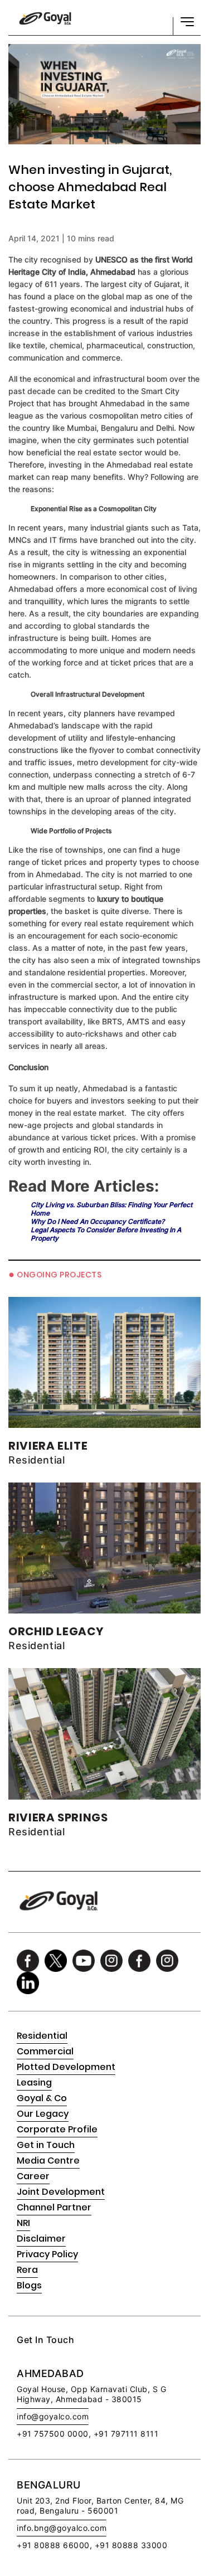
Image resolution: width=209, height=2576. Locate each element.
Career (33, 2176)
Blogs (29, 2285)
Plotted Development (66, 2067)
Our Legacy (43, 2114)
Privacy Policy (47, 2254)
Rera (27, 2270)
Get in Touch (46, 2145)
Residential (42, 2036)
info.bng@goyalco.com (62, 2528)
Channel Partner (54, 2207)
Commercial (45, 2051)
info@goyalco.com (53, 2416)
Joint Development (61, 2192)
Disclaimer (41, 2239)
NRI (23, 2223)
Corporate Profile (57, 2129)
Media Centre (48, 2161)
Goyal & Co (42, 2098)
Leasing (34, 2082)
